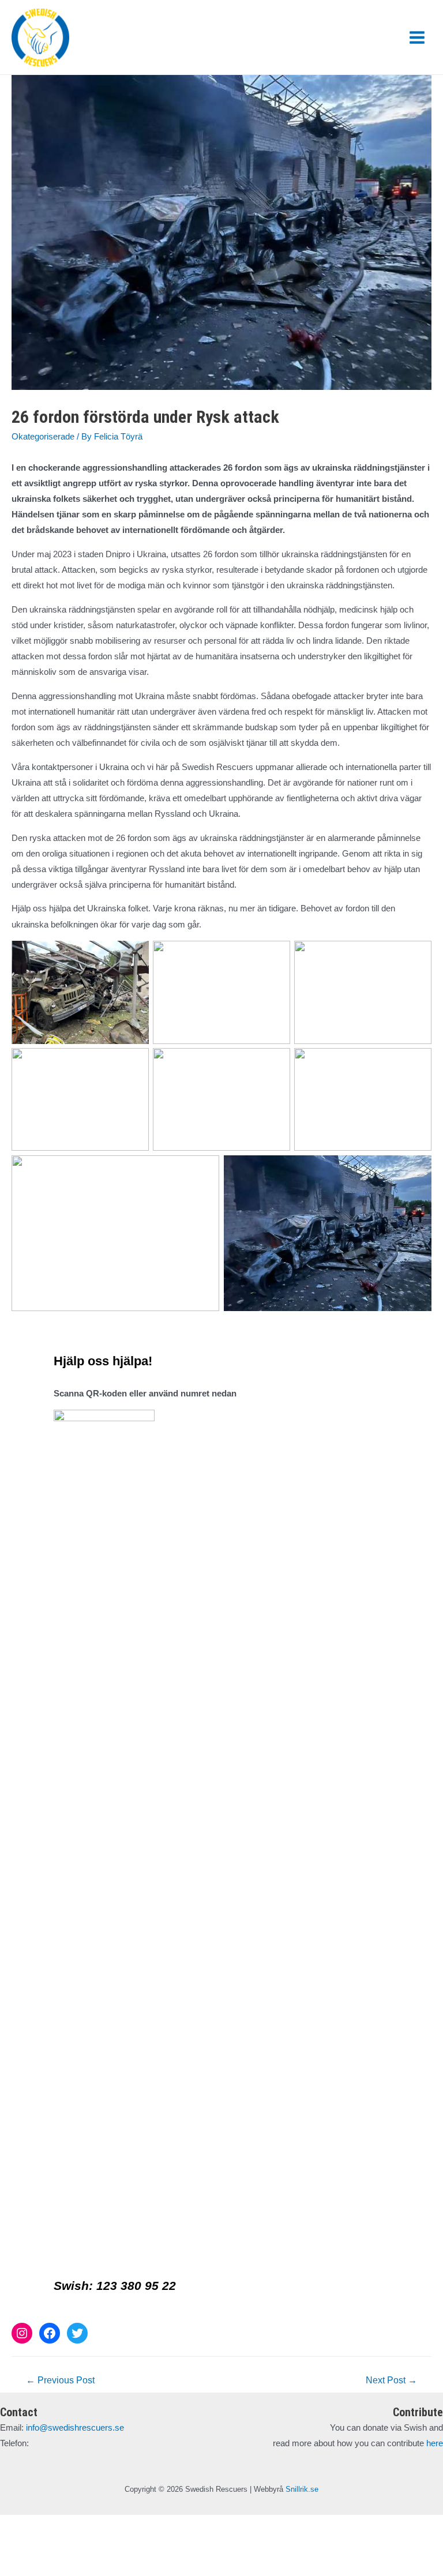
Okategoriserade (43, 437)
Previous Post (60, 2380)
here (435, 2443)
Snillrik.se (302, 2489)
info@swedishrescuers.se (75, 2428)
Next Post (391, 2380)
